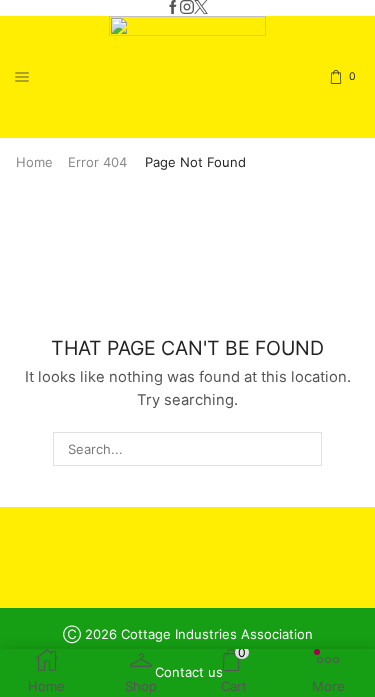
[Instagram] (187, 8)
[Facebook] (173, 8)
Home (34, 162)
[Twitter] (201, 8)
